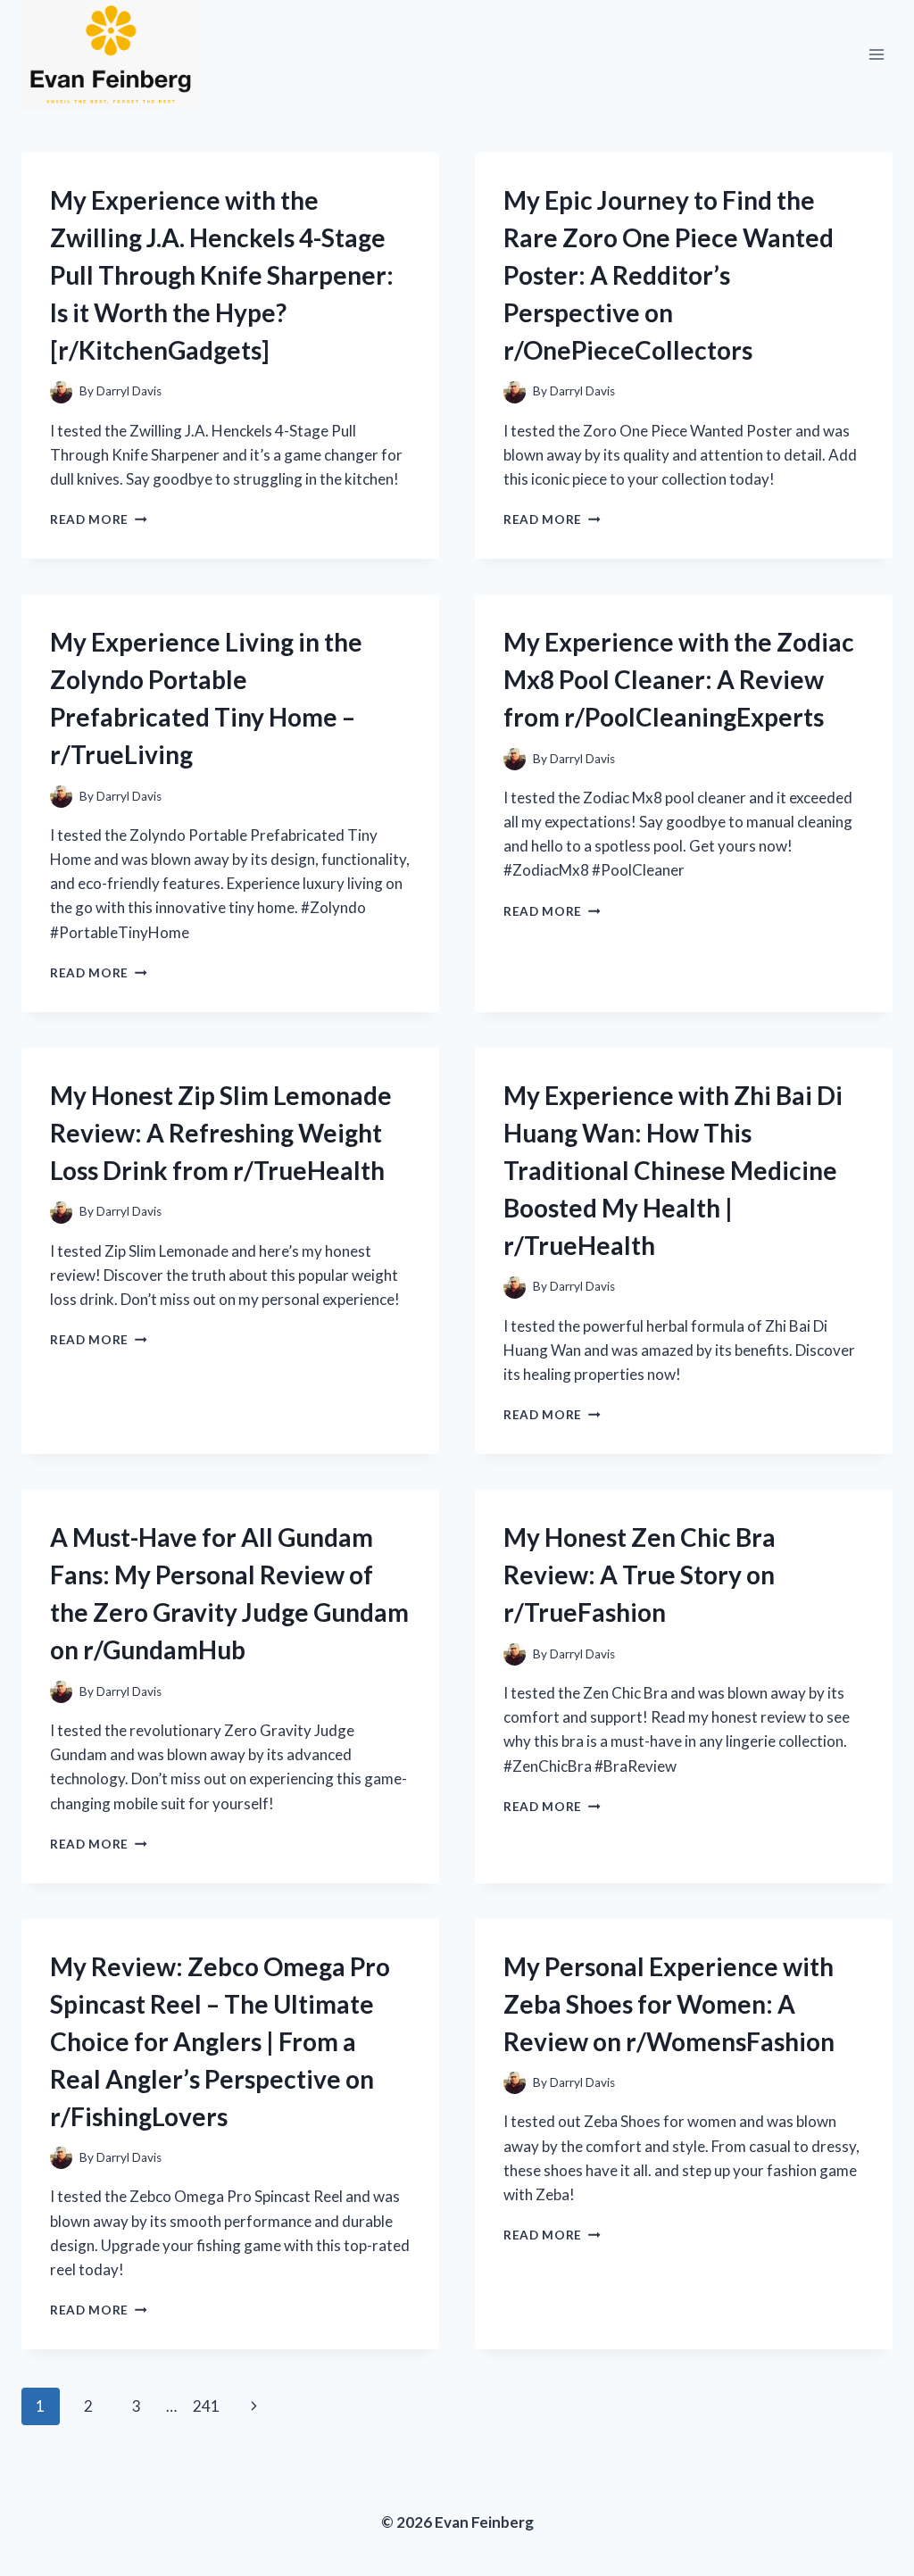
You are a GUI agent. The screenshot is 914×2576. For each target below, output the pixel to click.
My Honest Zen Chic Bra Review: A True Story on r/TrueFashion (640, 1575)
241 (206, 2406)
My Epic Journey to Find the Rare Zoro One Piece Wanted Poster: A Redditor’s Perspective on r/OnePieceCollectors (669, 275)
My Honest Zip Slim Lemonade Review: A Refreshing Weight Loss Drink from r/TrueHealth (221, 1133)
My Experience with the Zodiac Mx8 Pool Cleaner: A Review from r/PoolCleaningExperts (679, 679)
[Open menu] (876, 55)
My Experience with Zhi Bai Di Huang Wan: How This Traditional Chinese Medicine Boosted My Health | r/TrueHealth (673, 1170)
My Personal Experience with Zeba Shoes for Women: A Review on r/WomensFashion (669, 2004)
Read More (99, 519)
